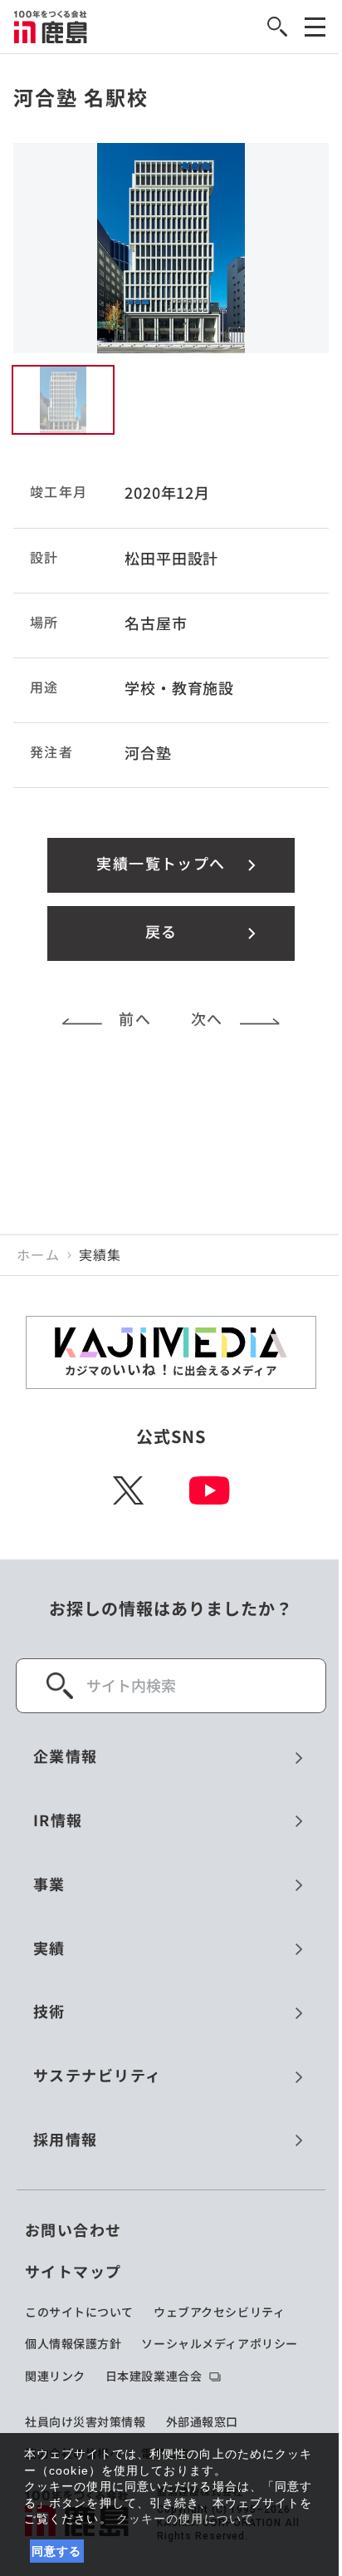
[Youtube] (210, 1490)
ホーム (38, 1255)
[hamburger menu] (315, 27)
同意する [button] (57, 2551)
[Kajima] (51, 27)
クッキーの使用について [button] (185, 2519)
